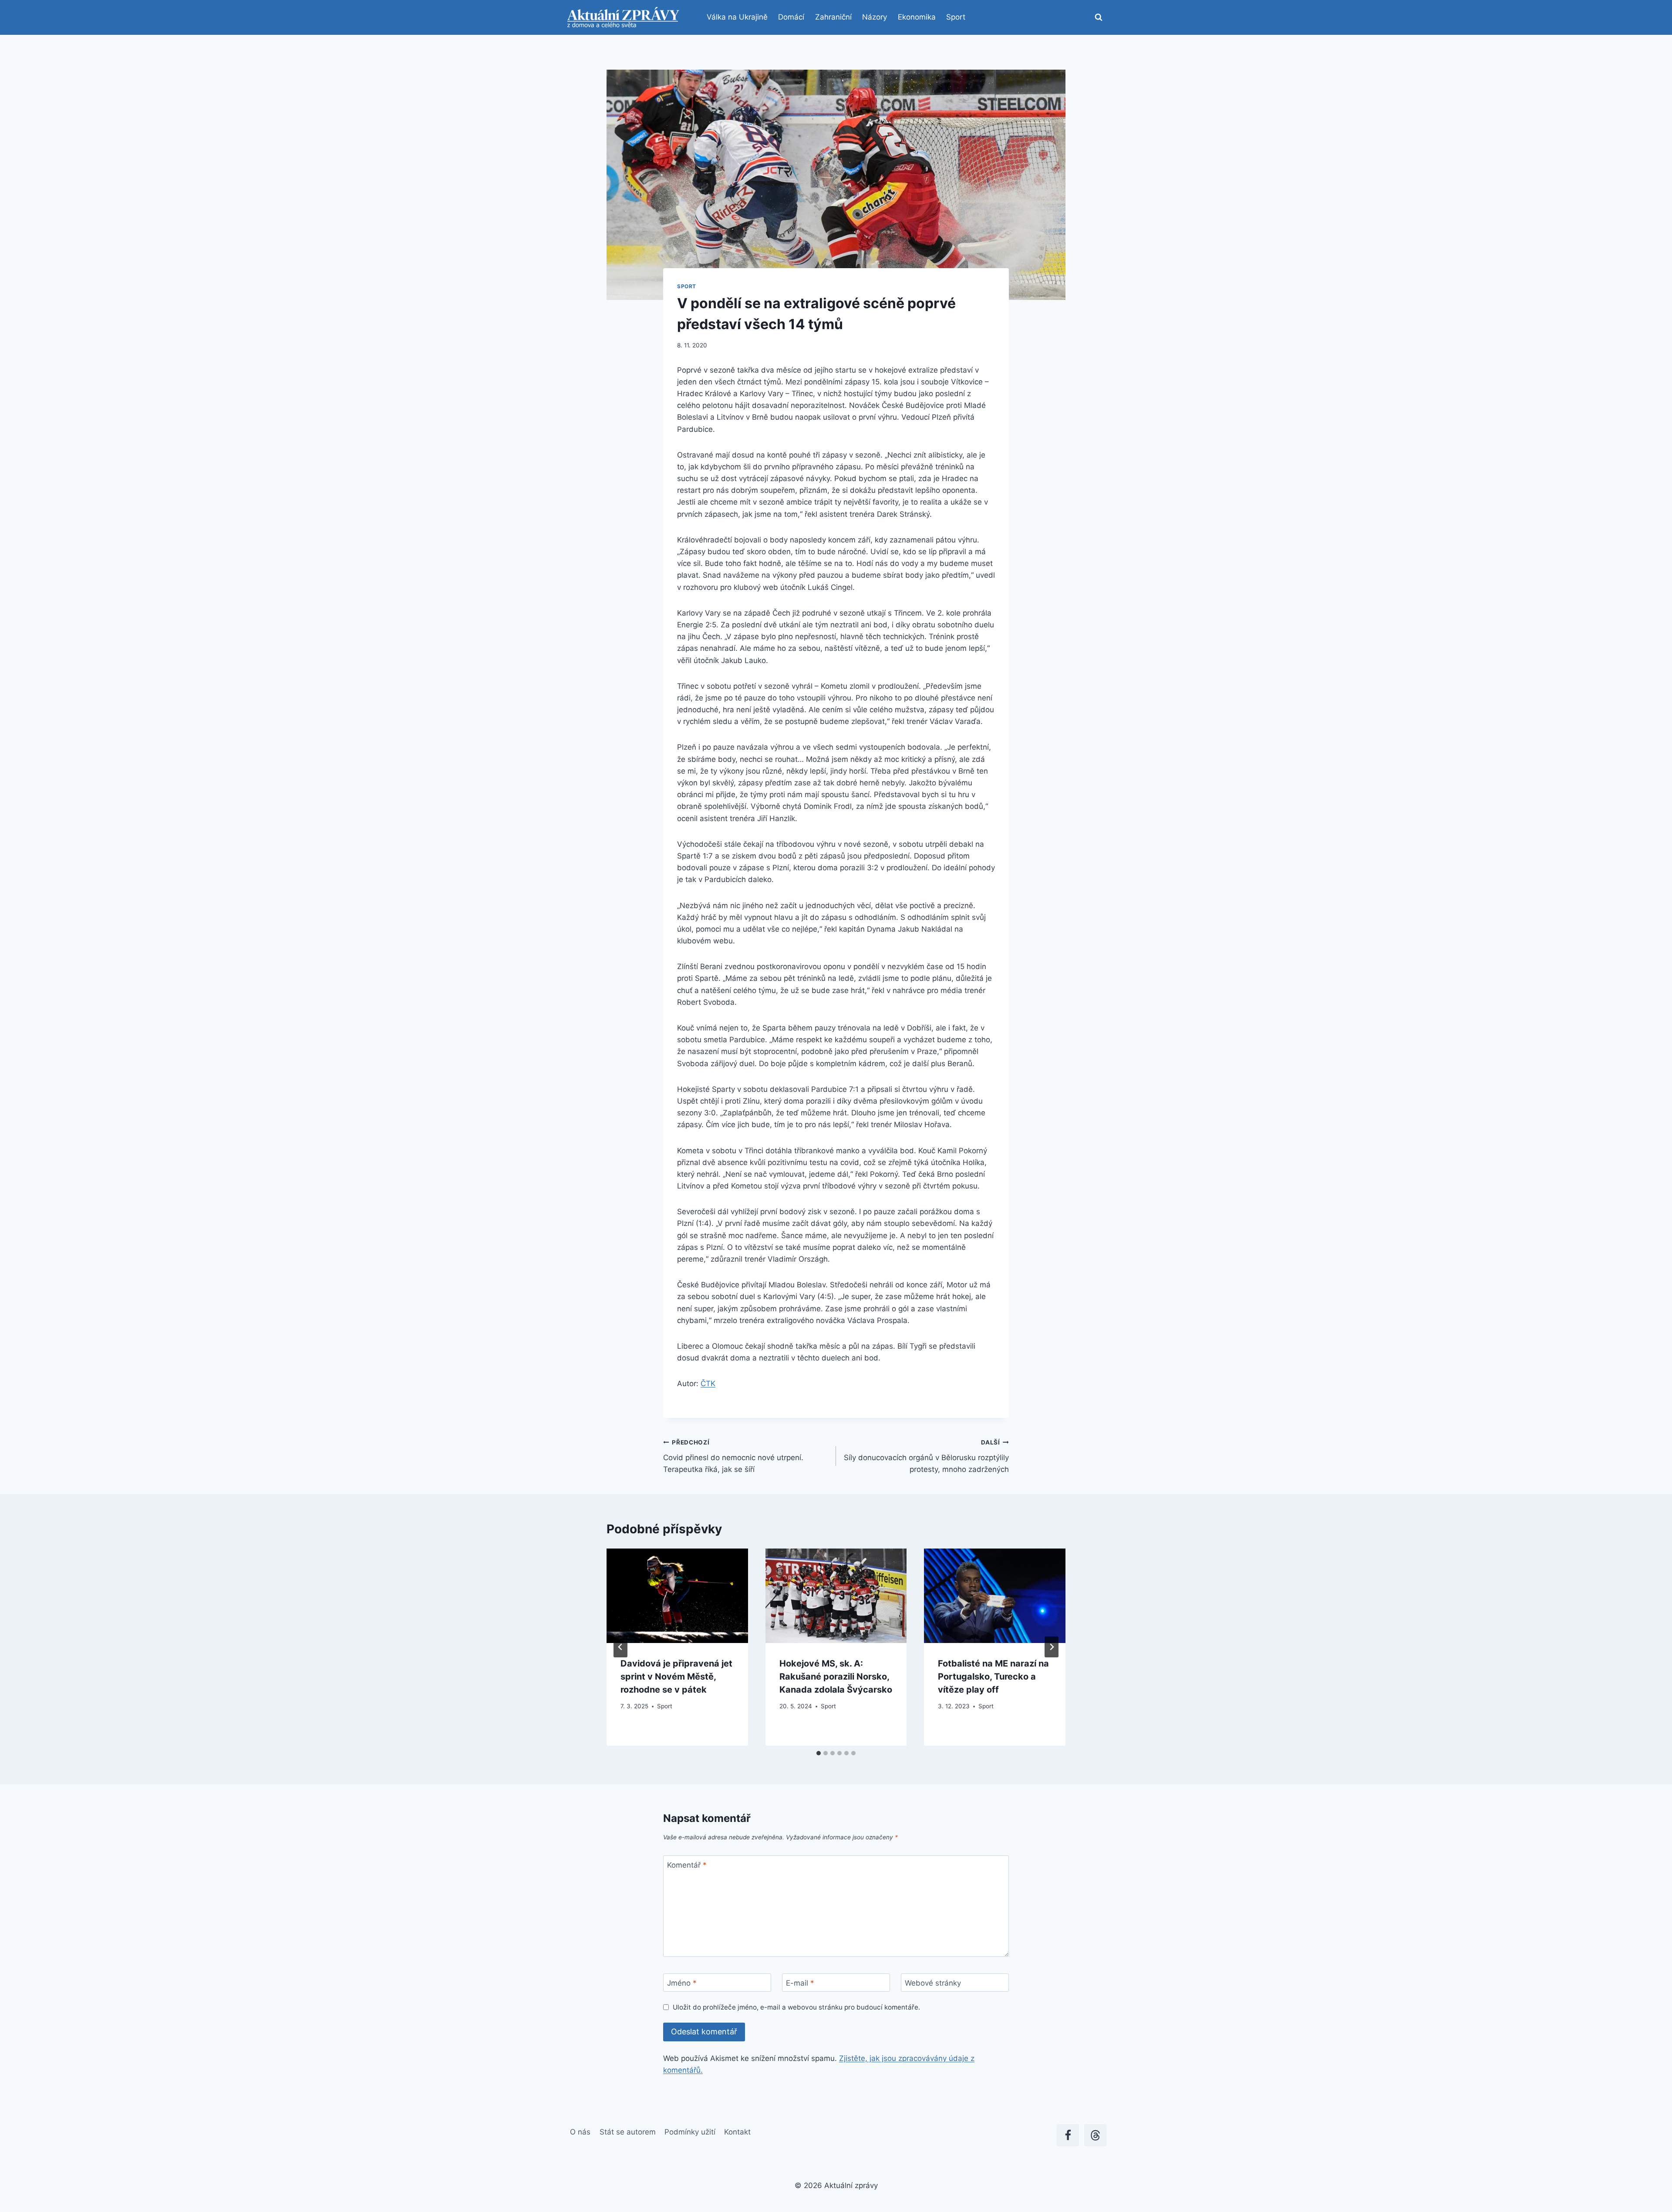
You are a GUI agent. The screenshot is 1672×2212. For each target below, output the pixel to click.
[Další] (1052, 1647)
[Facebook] (1068, 2135)
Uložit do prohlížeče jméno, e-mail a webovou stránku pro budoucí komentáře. (796, 2007)
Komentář (687, 1865)
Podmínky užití (690, 2132)
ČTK (708, 1384)
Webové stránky (933, 1983)
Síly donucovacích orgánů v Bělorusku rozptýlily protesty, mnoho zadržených (926, 1456)
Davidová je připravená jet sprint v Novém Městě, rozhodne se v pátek (676, 1677)
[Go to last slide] (620, 1647)
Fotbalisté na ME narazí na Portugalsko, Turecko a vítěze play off (993, 1677)
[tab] (819, 1753)
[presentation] (677, 1596)
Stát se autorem (628, 2132)
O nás (580, 2132)
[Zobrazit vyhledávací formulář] (1099, 17)
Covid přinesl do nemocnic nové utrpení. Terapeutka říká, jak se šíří (733, 1456)
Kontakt (737, 2132)
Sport (956, 17)
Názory (875, 17)
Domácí (791, 17)
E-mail (800, 1983)
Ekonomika (917, 17)
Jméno (682, 1983)
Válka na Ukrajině (737, 17)
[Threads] (1095, 2135)
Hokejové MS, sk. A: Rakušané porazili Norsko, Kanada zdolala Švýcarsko (836, 1677)
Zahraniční (833, 17)
